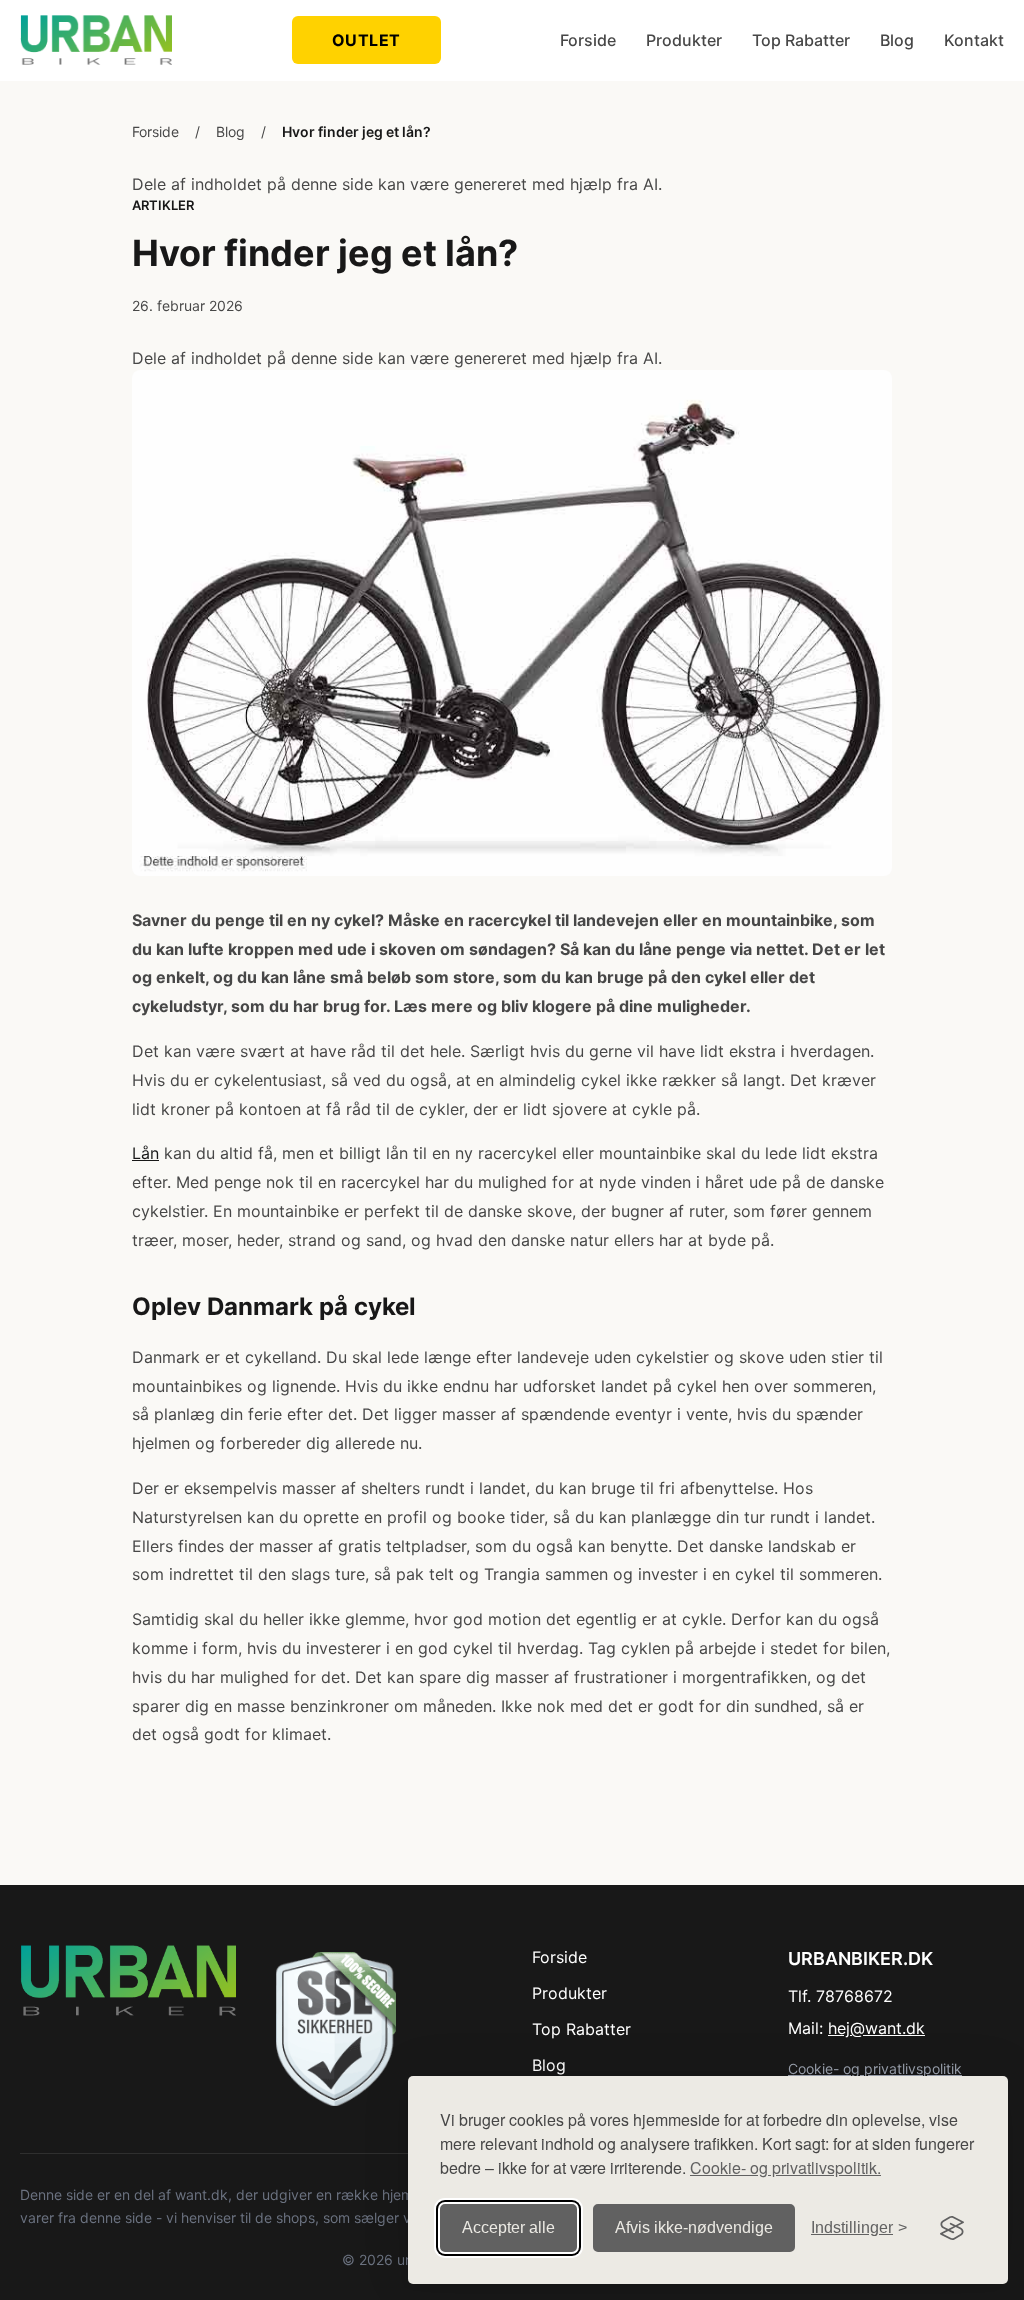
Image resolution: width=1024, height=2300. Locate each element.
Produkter (684, 40)
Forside (588, 40)
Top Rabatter (801, 40)
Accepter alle (508, 2227)
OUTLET (366, 40)
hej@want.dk (876, 2028)
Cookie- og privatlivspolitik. (785, 2167)
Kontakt (974, 40)
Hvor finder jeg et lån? (356, 131)
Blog (897, 40)
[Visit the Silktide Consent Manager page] (952, 2228)
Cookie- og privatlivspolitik (875, 2068)
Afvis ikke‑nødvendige (694, 2227)
